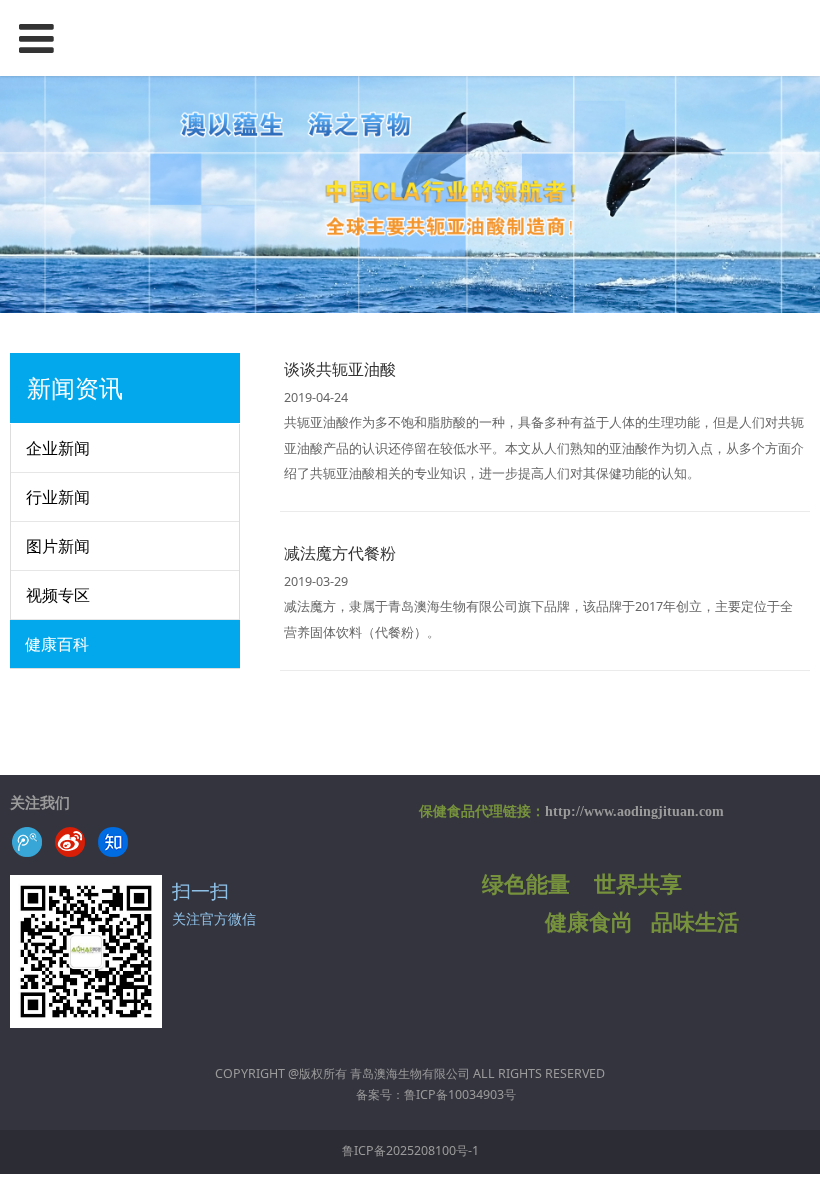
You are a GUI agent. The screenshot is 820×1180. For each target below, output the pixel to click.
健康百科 (57, 644)
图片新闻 (58, 546)
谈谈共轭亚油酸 (340, 369)
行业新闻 (58, 497)
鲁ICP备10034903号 (460, 1094)
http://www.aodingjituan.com (634, 811)
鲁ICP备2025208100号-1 (410, 1150)
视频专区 (58, 595)
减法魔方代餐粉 (340, 553)
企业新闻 (58, 448)
